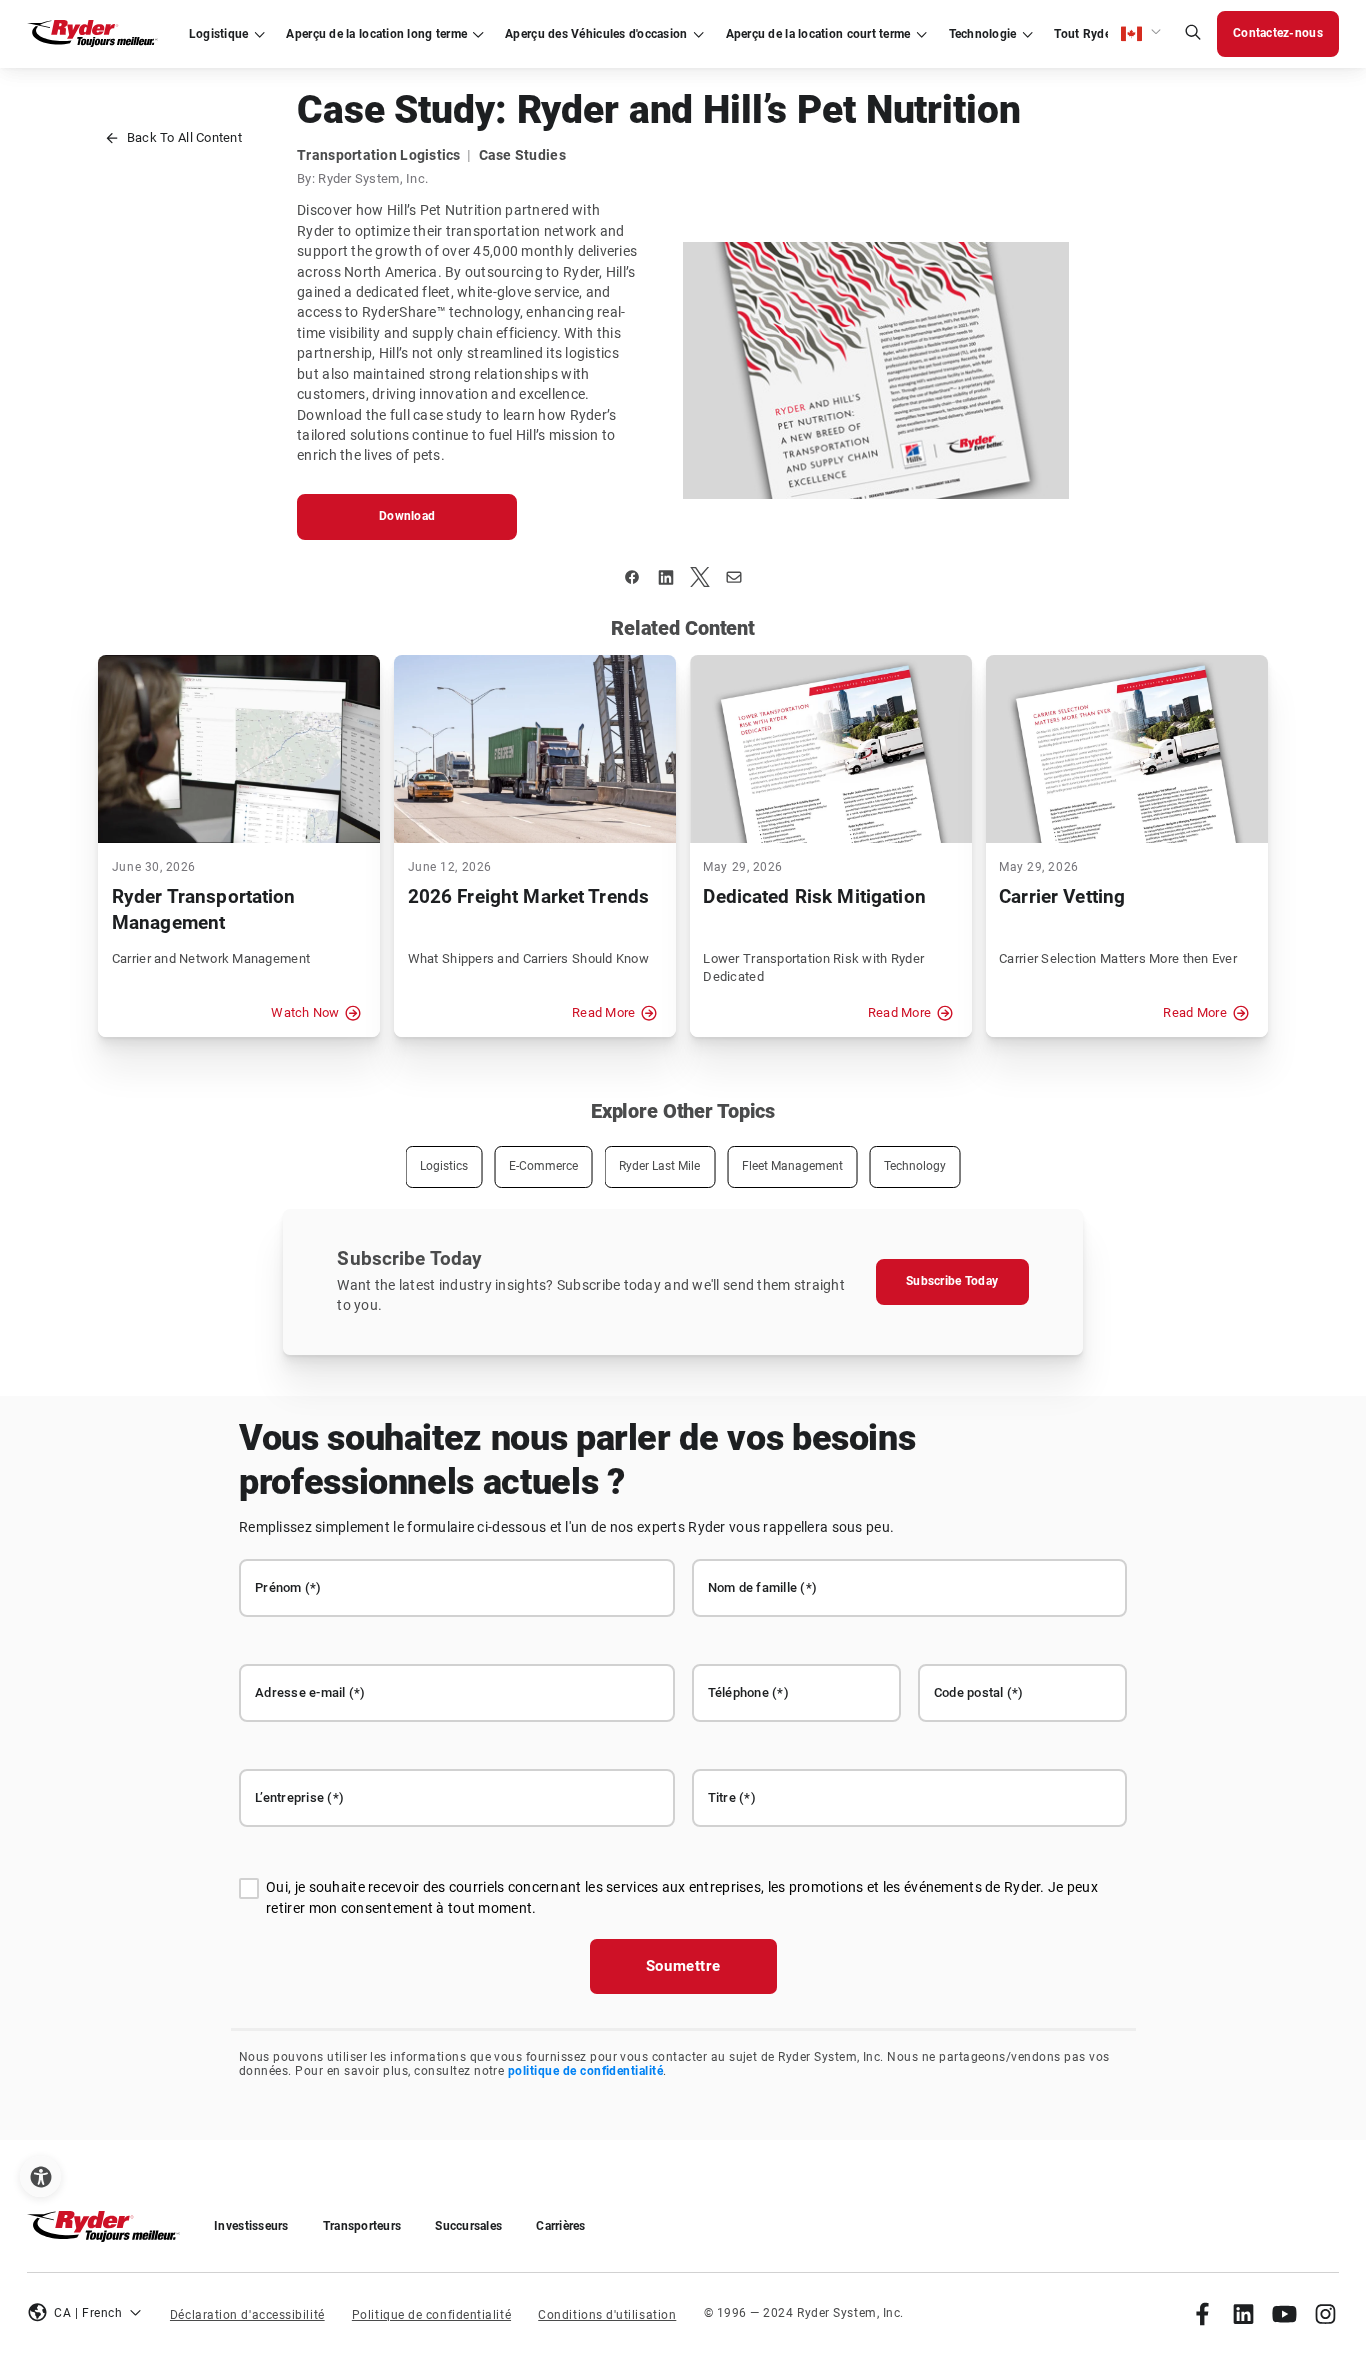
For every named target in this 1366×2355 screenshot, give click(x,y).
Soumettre (683, 1966)
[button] (1141, 34)
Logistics (444, 1166)
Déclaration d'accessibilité (247, 2315)
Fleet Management (792, 1166)
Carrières (560, 2226)
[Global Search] (1193, 34)
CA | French (88, 2313)
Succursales (468, 2226)
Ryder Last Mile (659, 1166)
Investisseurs (251, 2226)
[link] (1202, 2313)
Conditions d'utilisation (607, 2315)
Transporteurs (362, 2226)
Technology (915, 1166)
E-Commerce (543, 1166)
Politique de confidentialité (431, 2315)
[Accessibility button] (40, 2176)
